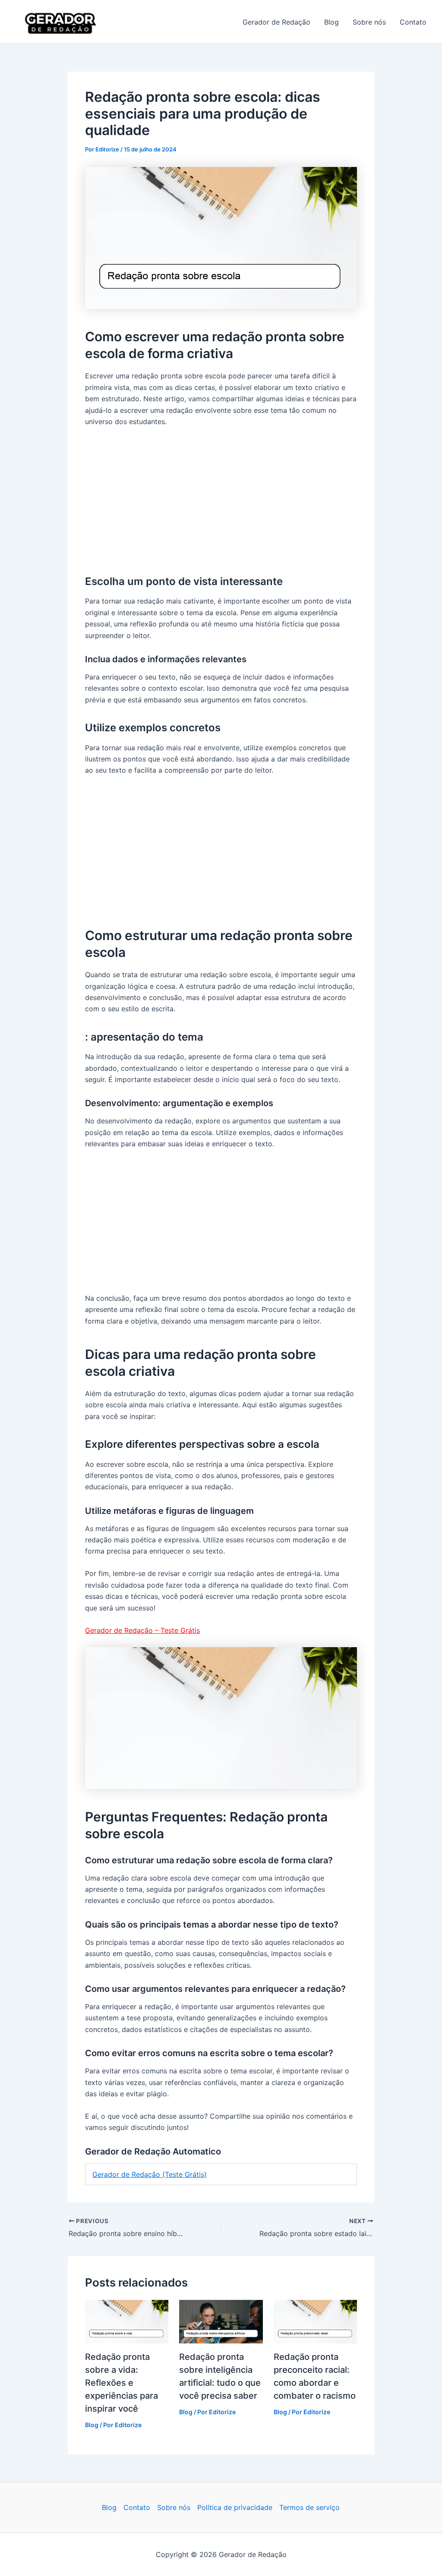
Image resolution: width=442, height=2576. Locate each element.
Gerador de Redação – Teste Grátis (142, 1630)
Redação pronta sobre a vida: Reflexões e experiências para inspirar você (122, 2383)
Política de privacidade (235, 2507)
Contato (413, 22)
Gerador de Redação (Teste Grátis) (150, 2174)
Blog (331, 22)
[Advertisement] (221, 499)
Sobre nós (369, 22)
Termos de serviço (309, 2507)
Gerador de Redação (148, 22)
